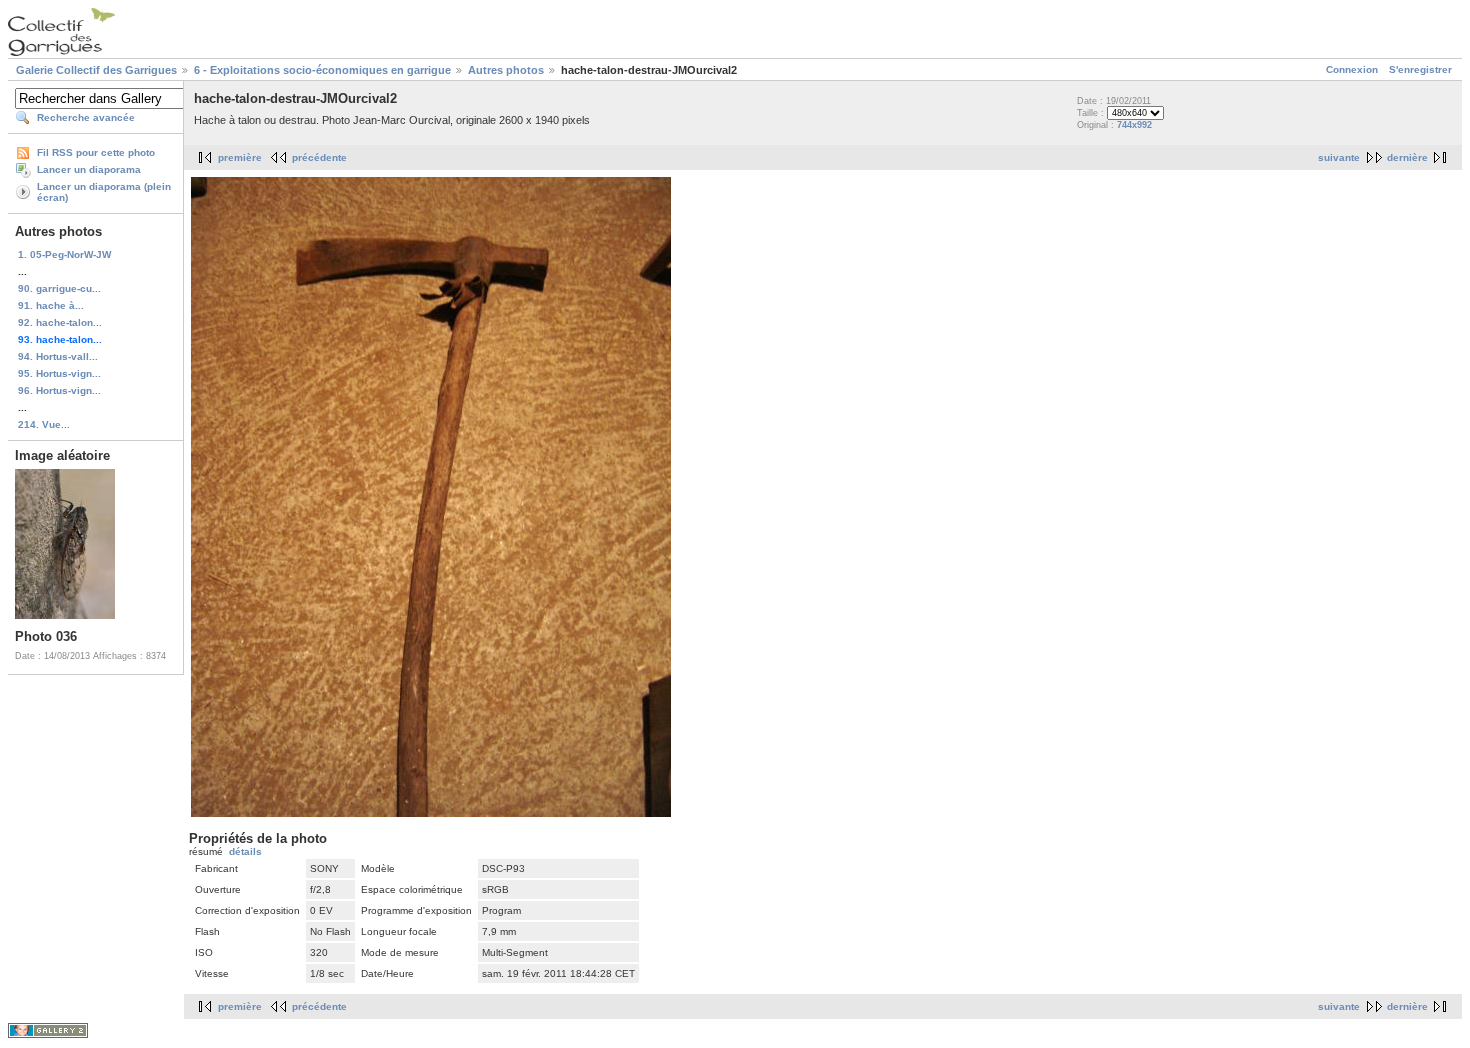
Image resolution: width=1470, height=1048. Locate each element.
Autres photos (506, 70)
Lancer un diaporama (89, 169)
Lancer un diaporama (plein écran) (104, 192)
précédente (319, 157)
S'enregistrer (1420, 69)
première (240, 157)
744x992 (1134, 125)
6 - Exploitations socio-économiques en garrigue (322, 70)
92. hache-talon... (60, 322)
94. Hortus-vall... (58, 356)
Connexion (1352, 69)
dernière (1407, 157)
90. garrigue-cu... (59, 288)
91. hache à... (51, 305)
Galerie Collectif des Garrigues (96, 70)
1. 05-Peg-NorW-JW (64, 254)
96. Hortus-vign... (59, 390)
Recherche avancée (86, 117)
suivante (1339, 157)
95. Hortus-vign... (59, 373)
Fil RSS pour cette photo (96, 152)
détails (245, 851)
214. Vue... (44, 424)
